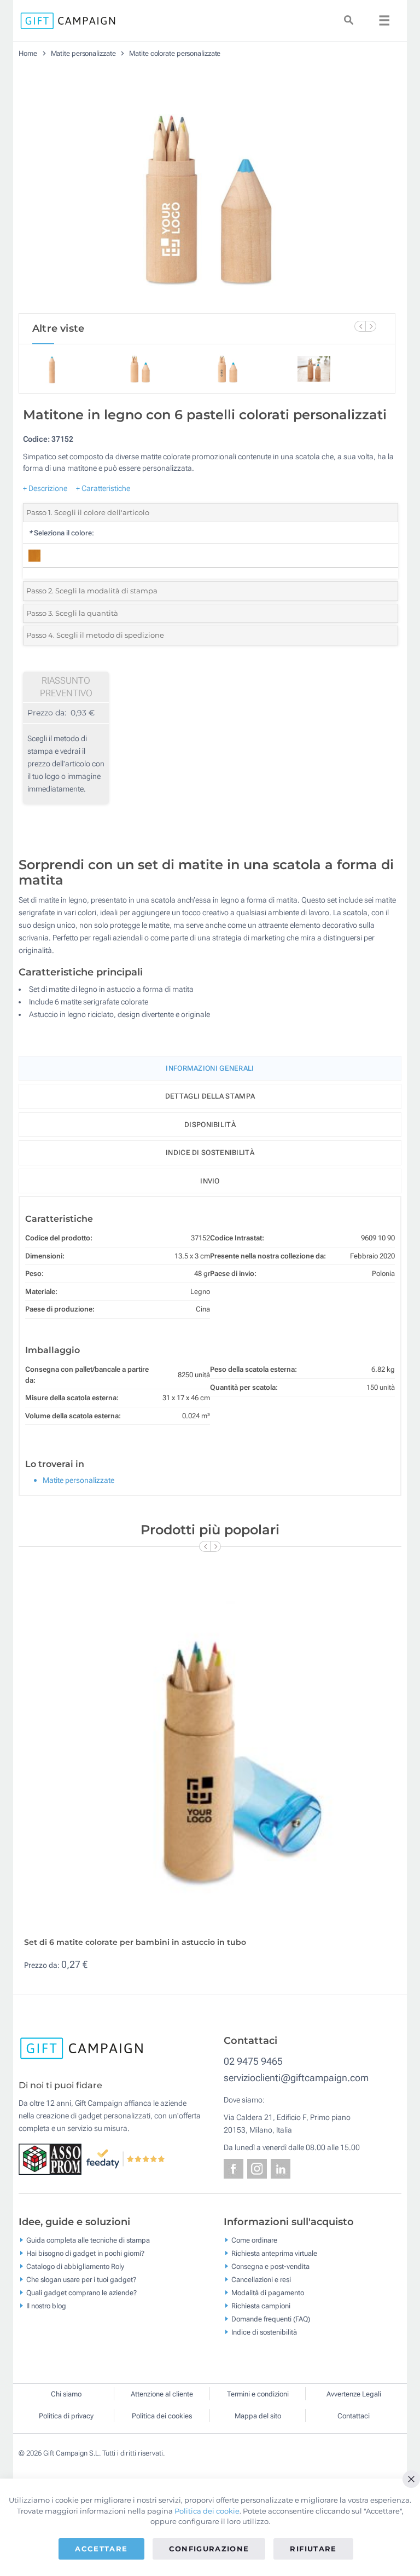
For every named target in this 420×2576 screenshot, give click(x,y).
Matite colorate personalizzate (175, 53)
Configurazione (209, 2549)
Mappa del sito (258, 2416)
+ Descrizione (45, 488)
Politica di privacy (66, 2416)
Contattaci (354, 2416)
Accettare (101, 2549)
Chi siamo (66, 2394)
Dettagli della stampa (210, 1096)
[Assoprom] (52, 2158)
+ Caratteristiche (103, 488)
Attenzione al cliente (162, 2394)
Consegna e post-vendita (270, 2266)
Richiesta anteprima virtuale (274, 2253)
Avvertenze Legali (354, 2394)
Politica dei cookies (162, 2416)
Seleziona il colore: (61, 533)
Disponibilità (210, 1125)
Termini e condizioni (258, 2394)
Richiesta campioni (261, 2305)
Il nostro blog (46, 2305)
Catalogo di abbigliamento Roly (75, 2266)
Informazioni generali (210, 1068)
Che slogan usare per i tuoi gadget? (81, 2279)
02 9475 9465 (253, 2061)
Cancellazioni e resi (261, 2279)
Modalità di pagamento (268, 2292)
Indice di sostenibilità (210, 1153)
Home (28, 53)
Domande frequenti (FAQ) (271, 2318)
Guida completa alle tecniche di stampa (88, 2240)
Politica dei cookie (207, 2511)
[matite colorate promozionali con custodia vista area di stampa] (207, 190)
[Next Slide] (371, 326)
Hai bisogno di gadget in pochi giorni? (85, 2253)
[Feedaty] (126, 2158)
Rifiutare (313, 2549)
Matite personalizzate (83, 53)
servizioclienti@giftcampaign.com (296, 2078)
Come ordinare (254, 2240)
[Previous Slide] (360, 326)
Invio (210, 1181)
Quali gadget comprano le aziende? (81, 2292)
